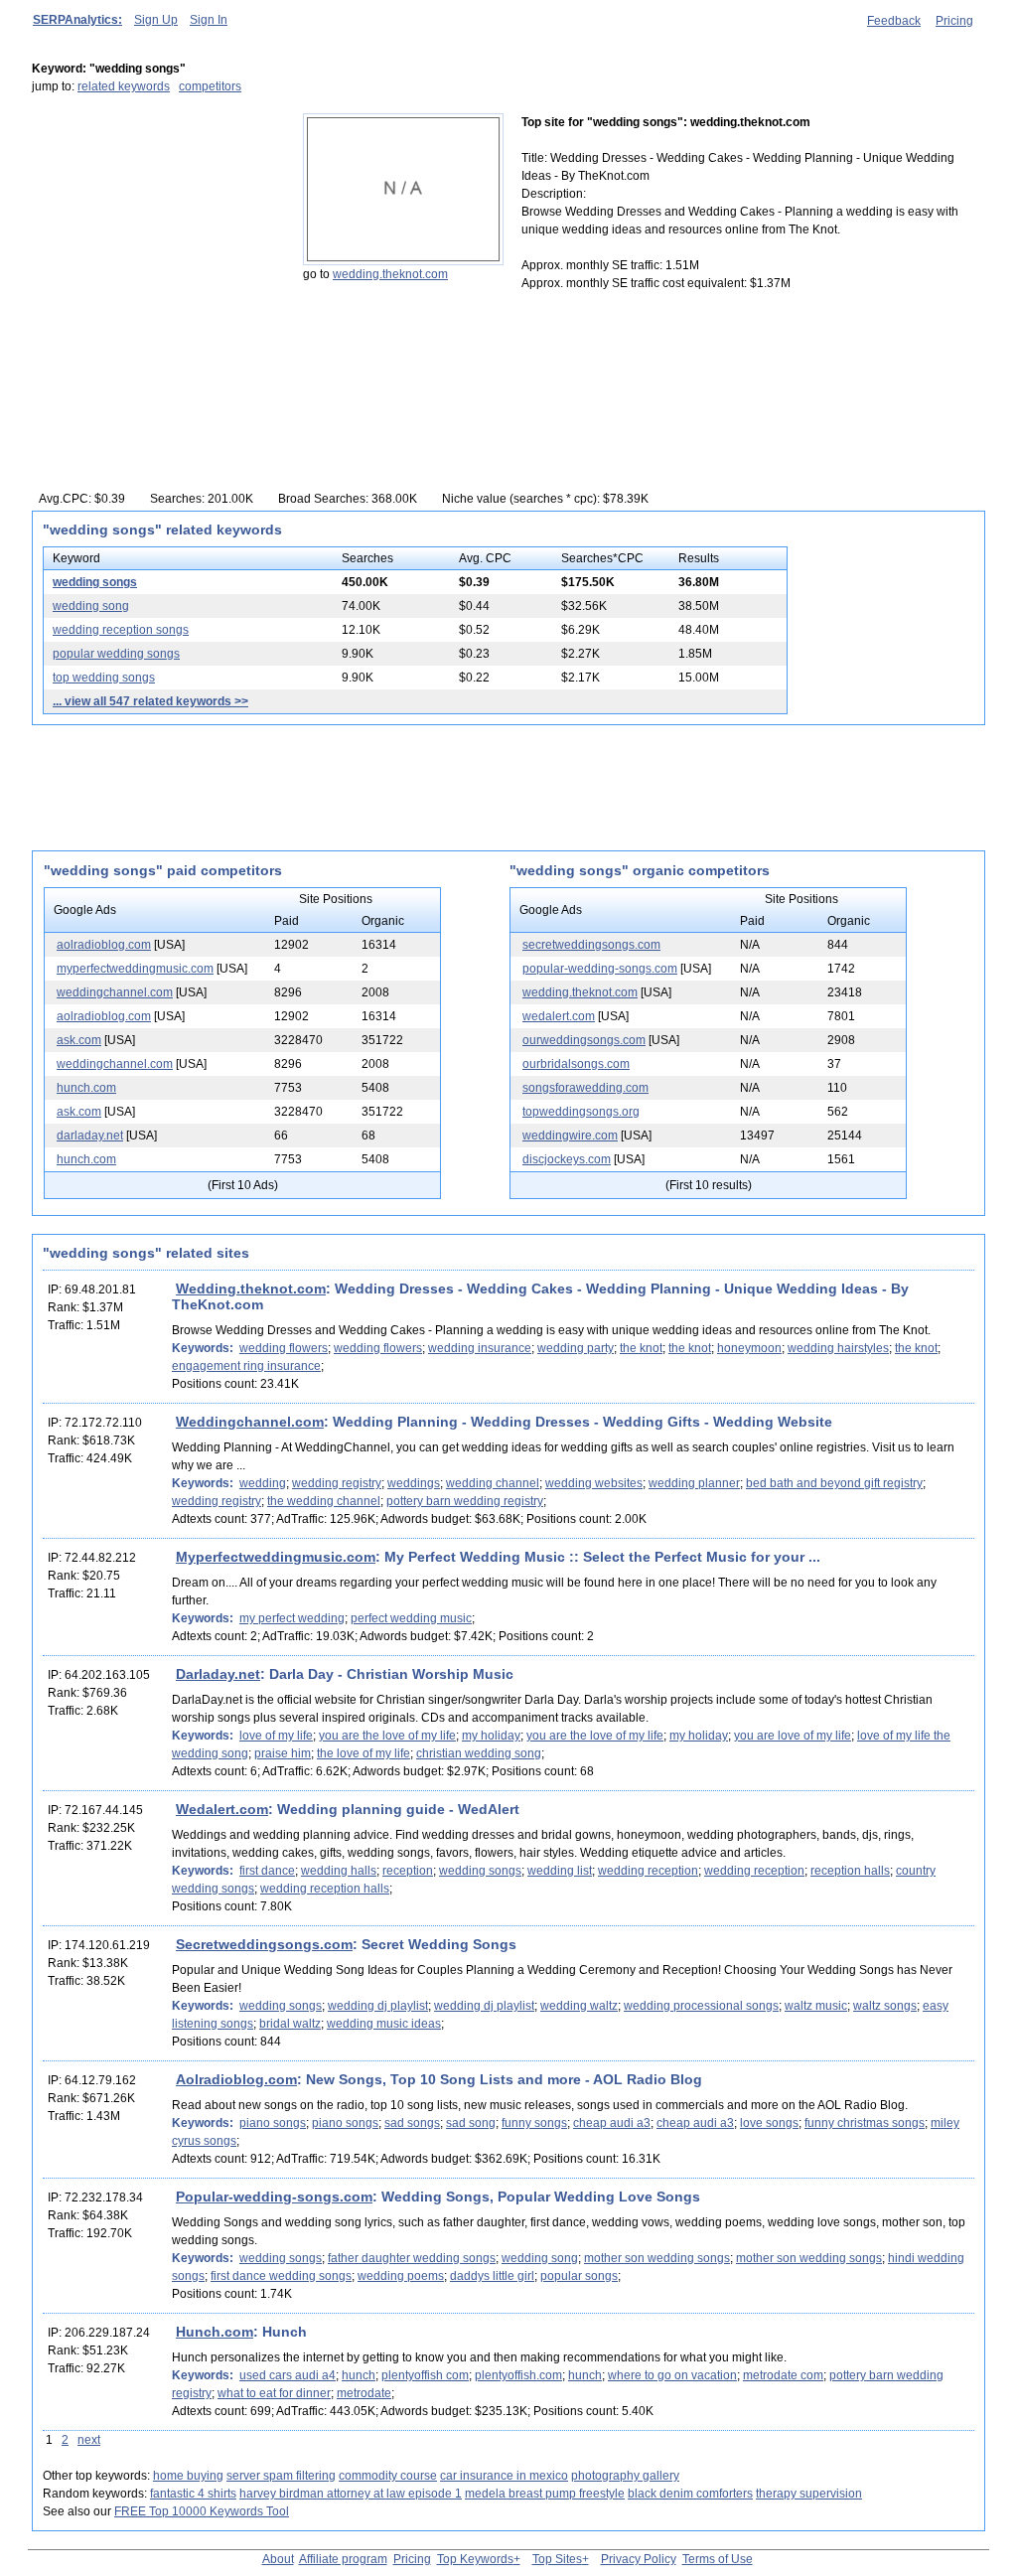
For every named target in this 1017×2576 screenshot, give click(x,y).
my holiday (491, 1736)
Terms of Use (718, 2559)
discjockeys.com (567, 1159)
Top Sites (557, 2559)
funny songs (534, 2123)
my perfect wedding (292, 1618)
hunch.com (86, 1088)
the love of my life (363, 1753)
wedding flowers (284, 1348)
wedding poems (401, 2276)
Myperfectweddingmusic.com (276, 1557)
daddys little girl (492, 2276)
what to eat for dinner (274, 2393)
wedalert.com (559, 1016)
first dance (267, 1871)
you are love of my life (793, 1736)
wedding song (91, 606)
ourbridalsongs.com (576, 1064)
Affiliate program (343, 2559)
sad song (471, 2123)
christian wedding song (479, 1753)
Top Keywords (475, 2559)
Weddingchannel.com (250, 1422)
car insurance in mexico (504, 2476)
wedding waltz (579, 2006)
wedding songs (95, 582)
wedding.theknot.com (390, 274)
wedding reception (648, 1871)
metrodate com (783, 2375)
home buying (188, 2476)
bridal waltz (290, 2024)
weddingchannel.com (115, 992)
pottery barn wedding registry (465, 1501)
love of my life (276, 1736)
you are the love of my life (387, 1736)
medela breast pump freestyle (545, 2494)
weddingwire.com (570, 1136)
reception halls (850, 1871)
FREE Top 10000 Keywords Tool (202, 2511)
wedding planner (694, 1483)
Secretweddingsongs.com (264, 1944)
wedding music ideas (384, 2024)
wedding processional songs (701, 2006)
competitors (210, 86)
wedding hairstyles (838, 1348)
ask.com (79, 1040)
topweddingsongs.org (581, 1112)
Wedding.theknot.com (251, 1288)
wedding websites (594, 1483)
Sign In (209, 20)
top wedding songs (104, 678)
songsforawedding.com (585, 1088)
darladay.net (90, 1136)
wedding (263, 1483)
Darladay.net (218, 1674)
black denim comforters (690, 2494)
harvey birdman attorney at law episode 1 (351, 2494)
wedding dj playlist (378, 2006)
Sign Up (156, 20)
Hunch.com (215, 2332)
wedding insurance (480, 1348)
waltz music (816, 2006)
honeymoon (749, 1348)
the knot (641, 1348)
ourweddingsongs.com (584, 1040)
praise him (283, 1753)
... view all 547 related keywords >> (150, 701)
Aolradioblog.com (236, 2079)
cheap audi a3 (612, 2123)
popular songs (579, 2276)
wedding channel (493, 1483)
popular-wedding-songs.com (600, 969)
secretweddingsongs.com (591, 945)
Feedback (894, 21)
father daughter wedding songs (412, 2258)
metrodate (364, 2393)
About (278, 2559)
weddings (414, 1483)
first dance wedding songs (281, 2276)
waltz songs (885, 2006)
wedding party (576, 1348)
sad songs (412, 2123)
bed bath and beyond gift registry (834, 1483)
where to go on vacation (672, 2375)
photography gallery (625, 2476)
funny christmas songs (865, 2123)
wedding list (560, 1871)
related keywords (124, 86)
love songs (769, 2123)
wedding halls (339, 1871)
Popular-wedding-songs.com (274, 2197)
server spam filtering (281, 2476)
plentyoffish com (425, 2375)
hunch (359, 2375)
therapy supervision (809, 2494)
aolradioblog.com (104, 945)
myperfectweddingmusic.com (135, 969)
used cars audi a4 (288, 2375)
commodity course (388, 2476)
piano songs (273, 2123)
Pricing (954, 21)
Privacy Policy (639, 2559)
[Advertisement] (156, 237)
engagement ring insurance (246, 1366)
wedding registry (337, 1483)
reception (408, 1871)
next (89, 2440)
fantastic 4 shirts (193, 2494)
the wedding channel (324, 1501)
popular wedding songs (116, 654)
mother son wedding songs (657, 2258)
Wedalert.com (222, 1809)
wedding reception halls (325, 1889)
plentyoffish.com (518, 2375)
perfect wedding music (411, 1618)
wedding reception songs (121, 630)
